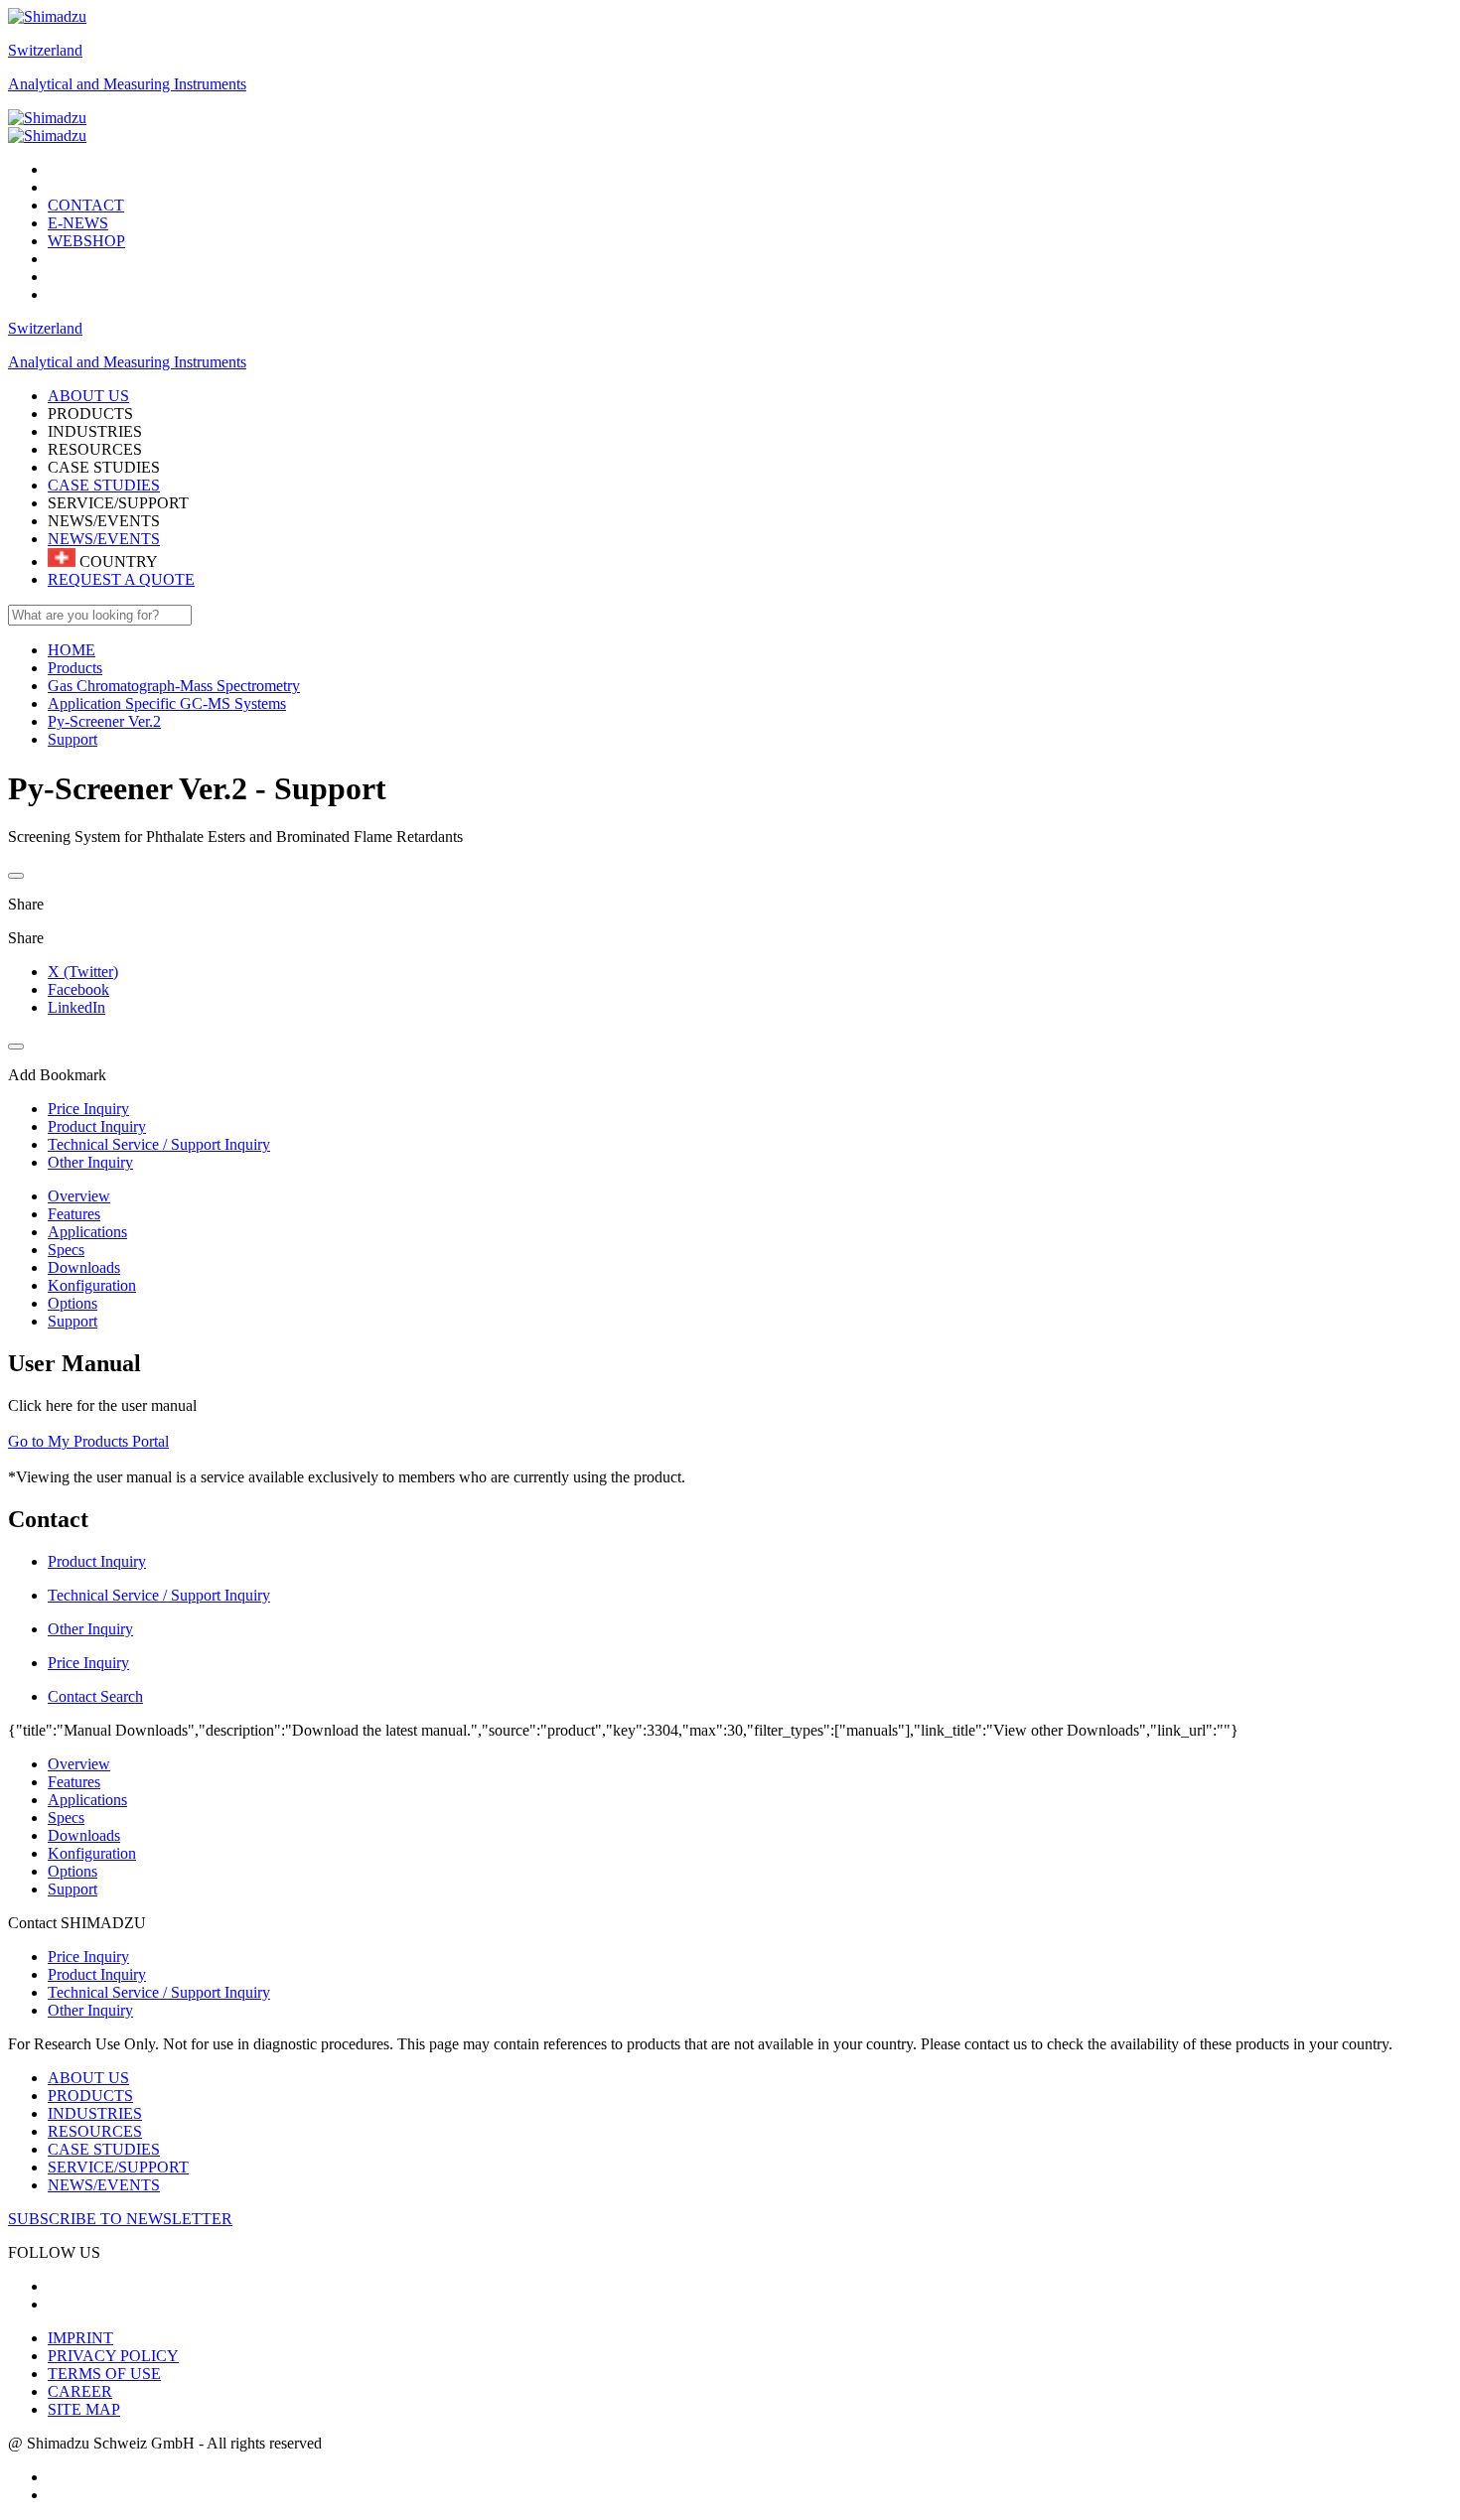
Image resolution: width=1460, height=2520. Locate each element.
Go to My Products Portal (88, 1441)
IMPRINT (80, 2338)
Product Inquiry (97, 1974)
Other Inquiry (90, 2010)
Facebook (78, 989)
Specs (66, 1250)
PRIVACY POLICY (113, 2356)
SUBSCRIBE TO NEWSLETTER (120, 2219)
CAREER (80, 2391)
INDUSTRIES (95, 2113)
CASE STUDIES (104, 485)
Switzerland (45, 50)
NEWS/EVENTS (104, 539)
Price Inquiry (88, 1957)
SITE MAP (84, 2409)
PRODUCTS (90, 2096)
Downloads (84, 1267)
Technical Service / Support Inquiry (159, 1992)
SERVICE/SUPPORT (118, 2167)
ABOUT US (88, 2078)
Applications (87, 1232)
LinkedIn (76, 1007)
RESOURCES (95, 2131)
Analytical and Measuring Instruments (127, 84)
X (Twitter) (83, 972)
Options (73, 1303)
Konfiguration (92, 1285)
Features (74, 1214)
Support (73, 1321)
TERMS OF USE (104, 2374)
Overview (79, 1196)
